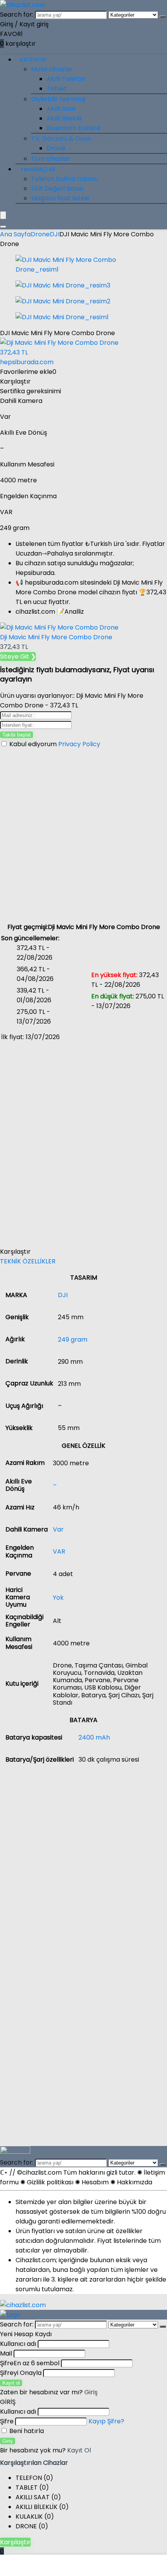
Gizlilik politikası (50, 2182)
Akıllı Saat (61, 109)
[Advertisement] (83, 835)
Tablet (57, 89)
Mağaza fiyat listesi (60, 198)
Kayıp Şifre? (106, 2421)
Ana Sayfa (15, 234)
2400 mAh (94, 1737)
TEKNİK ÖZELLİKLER (28, 1261)
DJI (55, 234)
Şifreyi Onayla (21, 2373)
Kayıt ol (11, 2383)
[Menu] (3, 215)
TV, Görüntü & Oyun (61, 139)
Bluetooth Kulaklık (74, 128)
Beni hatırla (26, 2431)
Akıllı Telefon (66, 79)
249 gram (73, 1340)
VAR (59, 1551)
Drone (56, 148)
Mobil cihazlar (52, 69)
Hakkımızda (135, 2182)
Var (58, 1529)
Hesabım (95, 2182)
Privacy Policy (79, 744)
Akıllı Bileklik (64, 118)
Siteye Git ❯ (18, 656)
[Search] (3, 227)
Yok (58, 1598)
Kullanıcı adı (18, 2344)
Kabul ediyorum (54, 744)
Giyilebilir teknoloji (58, 99)
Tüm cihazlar (51, 159)
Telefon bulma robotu (64, 179)
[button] (83, 1261)
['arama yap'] (163, 17)
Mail (6, 2353)
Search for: (17, 15)
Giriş (8, 2441)
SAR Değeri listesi (57, 188)
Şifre (30, 2363)
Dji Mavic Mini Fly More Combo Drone (56, 637)
